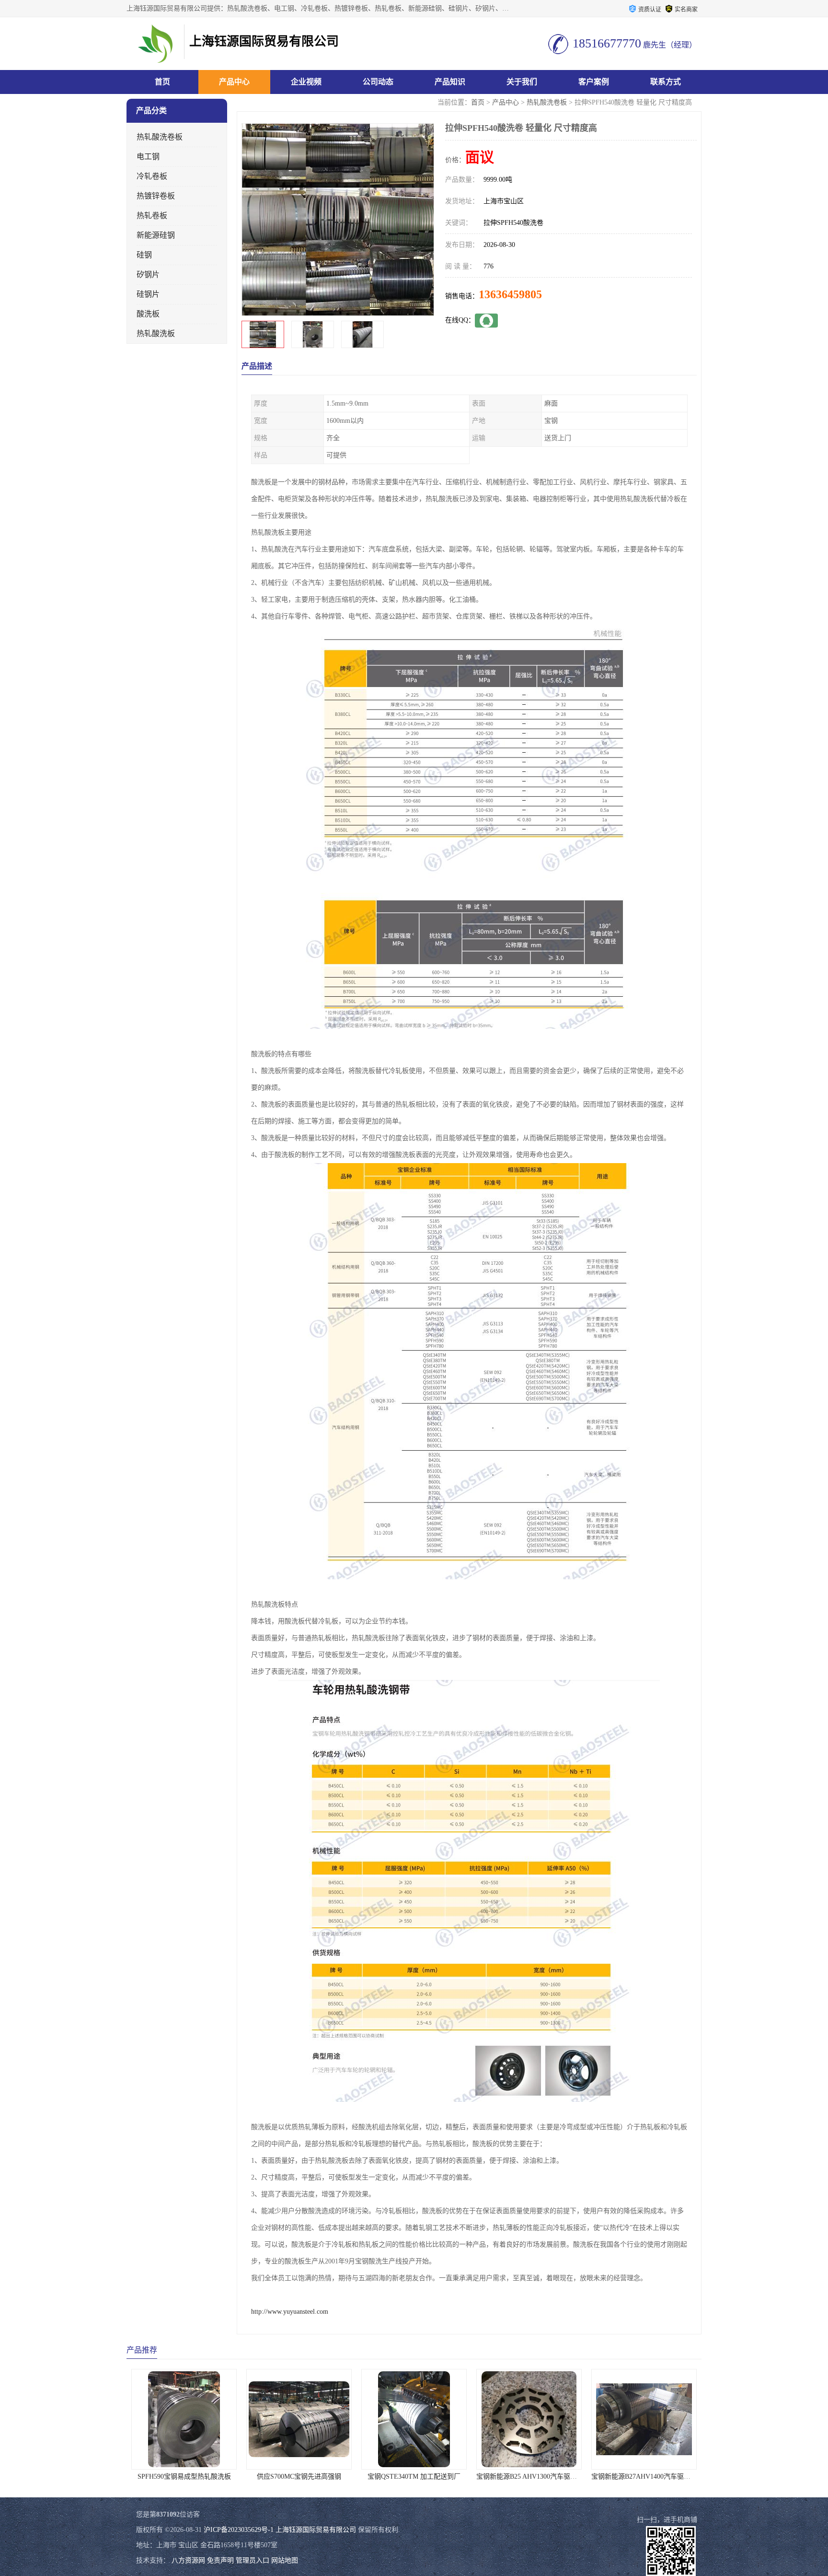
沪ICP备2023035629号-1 (239, 2530)
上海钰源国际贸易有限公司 (316, 2530)
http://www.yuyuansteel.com (290, 2312)
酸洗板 (148, 314)
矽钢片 (148, 274)
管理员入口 (253, 2560)
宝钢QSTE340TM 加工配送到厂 (299, 2477)
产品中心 (234, 82)
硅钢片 (148, 294)
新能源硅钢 (156, 235)
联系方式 (666, 82)
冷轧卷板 (152, 176)
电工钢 (148, 157)
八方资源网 (188, 2560)
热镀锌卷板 (156, 196)
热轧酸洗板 (156, 333)
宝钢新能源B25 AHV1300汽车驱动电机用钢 (425, 2477)
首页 (162, 82)
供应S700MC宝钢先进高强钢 (184, 2477)
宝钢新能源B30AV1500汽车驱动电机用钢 (651, 2477)
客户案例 (594, 82)
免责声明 (220, 2560)
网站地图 (285, 2560)
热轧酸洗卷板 (547, 102)
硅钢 (144, 255)
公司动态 (378, 82)
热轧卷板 (152, 216)
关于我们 (522, 82)
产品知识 (450, 82)
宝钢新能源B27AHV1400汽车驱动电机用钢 (539, 2477)
